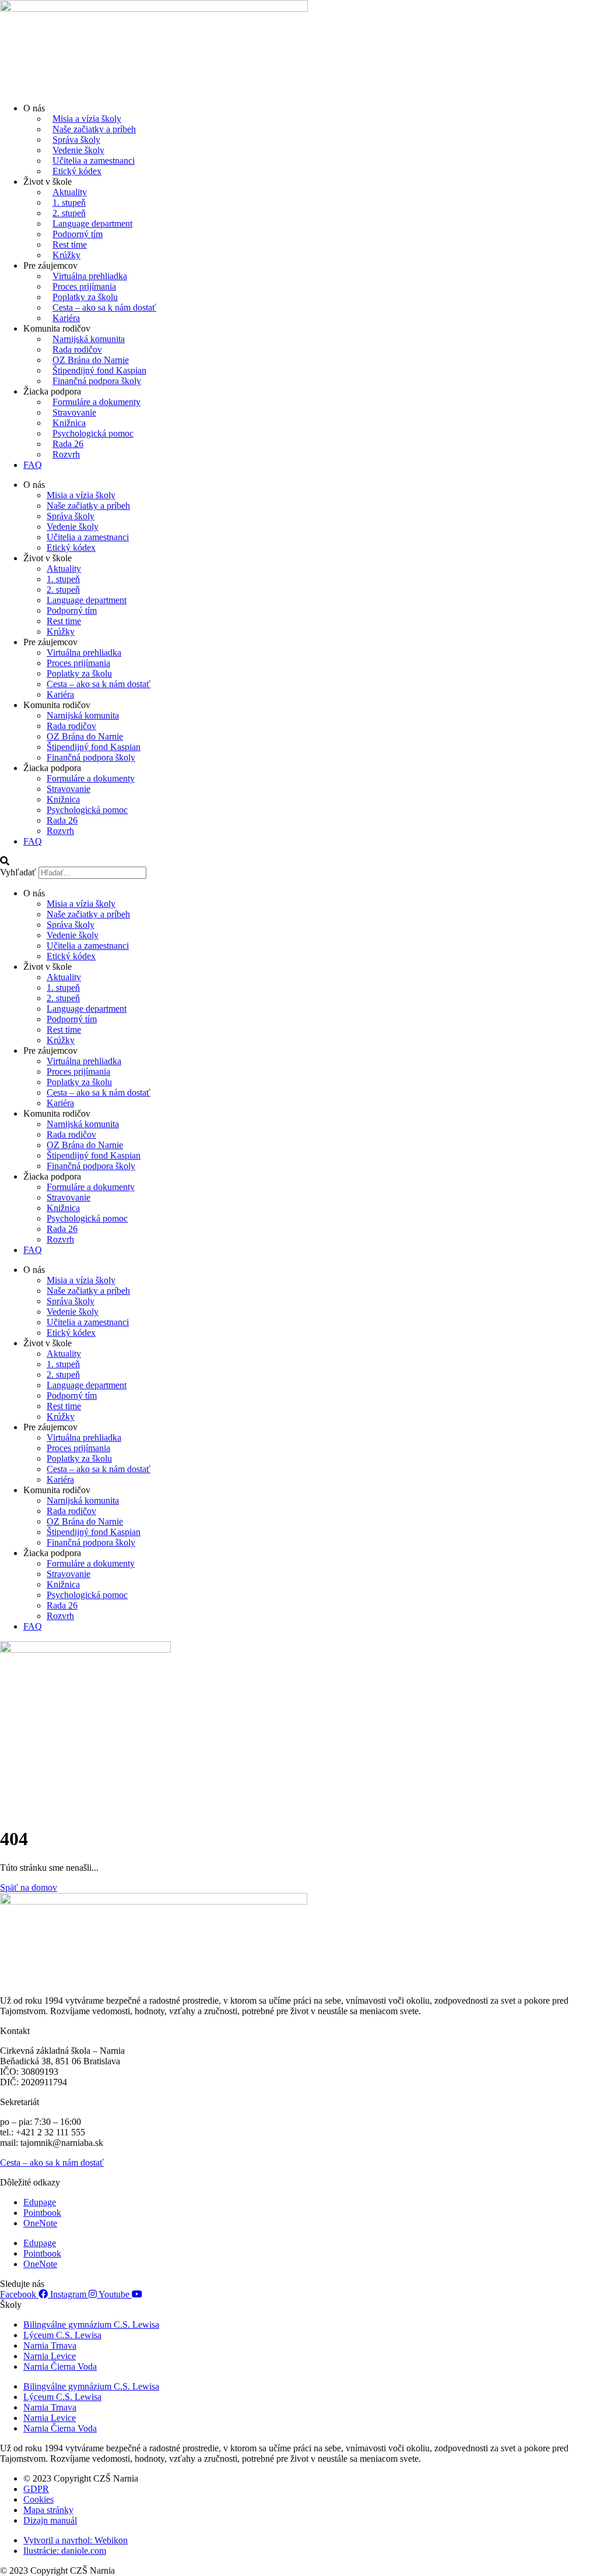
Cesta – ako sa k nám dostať (104, 307)
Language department (92, 224)
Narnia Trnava (50, 2346)
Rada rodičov (77, 349)
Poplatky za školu (85, 297)
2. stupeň (69, 213)
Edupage (40, 2202)
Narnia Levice (50, 2356)
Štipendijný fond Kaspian (99, 370)
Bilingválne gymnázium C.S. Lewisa (91, 2325)
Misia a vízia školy (87, 119)
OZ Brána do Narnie (91, 360)
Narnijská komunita (89, 339)
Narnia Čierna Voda (60, 2366)
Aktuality (70, 192)
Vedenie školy (78, 150)
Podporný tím (78, 234)
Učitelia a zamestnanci (94, 161)
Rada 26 (68, 444)
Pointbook (42, 2213)
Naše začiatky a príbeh (94, 129)
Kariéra (66, 318)
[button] (298, 861)
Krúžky (66, 255)
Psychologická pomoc (93, 433)
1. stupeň (69, 203)
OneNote (40, 2223)
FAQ (33, 465)
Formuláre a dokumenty (96, 402)
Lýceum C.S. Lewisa (62, 2335)
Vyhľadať (18, 872)
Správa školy (76, 140)
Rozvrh (66, 454)
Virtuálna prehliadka (90, 276)
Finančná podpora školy (97, 381)
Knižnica (69, 423)
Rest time (70, 244)
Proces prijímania (84, 286)
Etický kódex (77, 171)
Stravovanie (74, 412)
